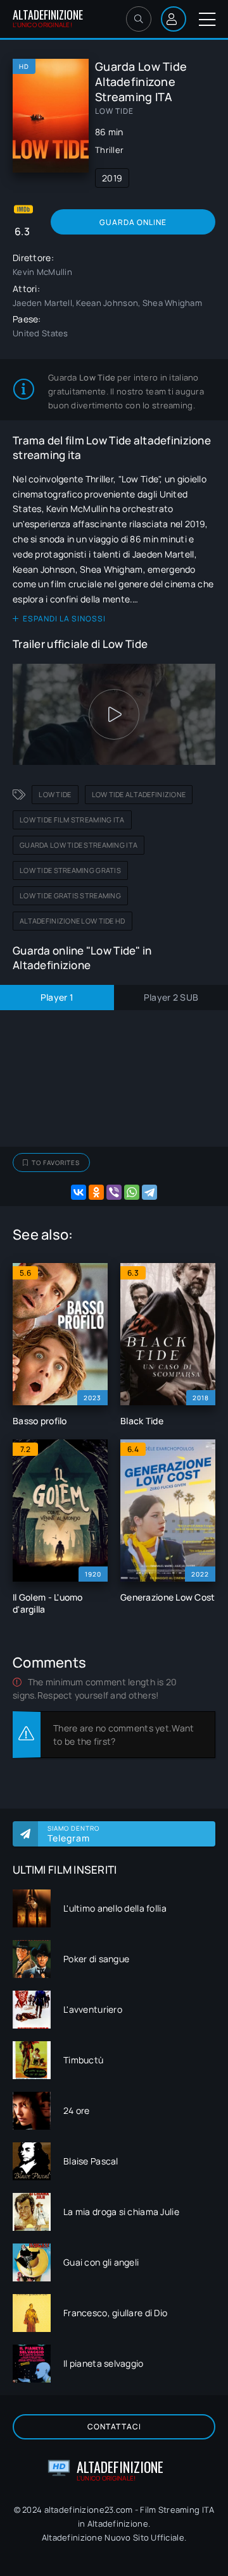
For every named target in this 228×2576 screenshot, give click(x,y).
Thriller (109, 150)
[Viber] (114, 1192)
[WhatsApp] (132, 1192)
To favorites (56, 1163)
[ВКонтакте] (79, 1192)
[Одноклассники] (96, 1192)
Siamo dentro (73, 1834)
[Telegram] (149, 1192)
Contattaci (114, 2426)
